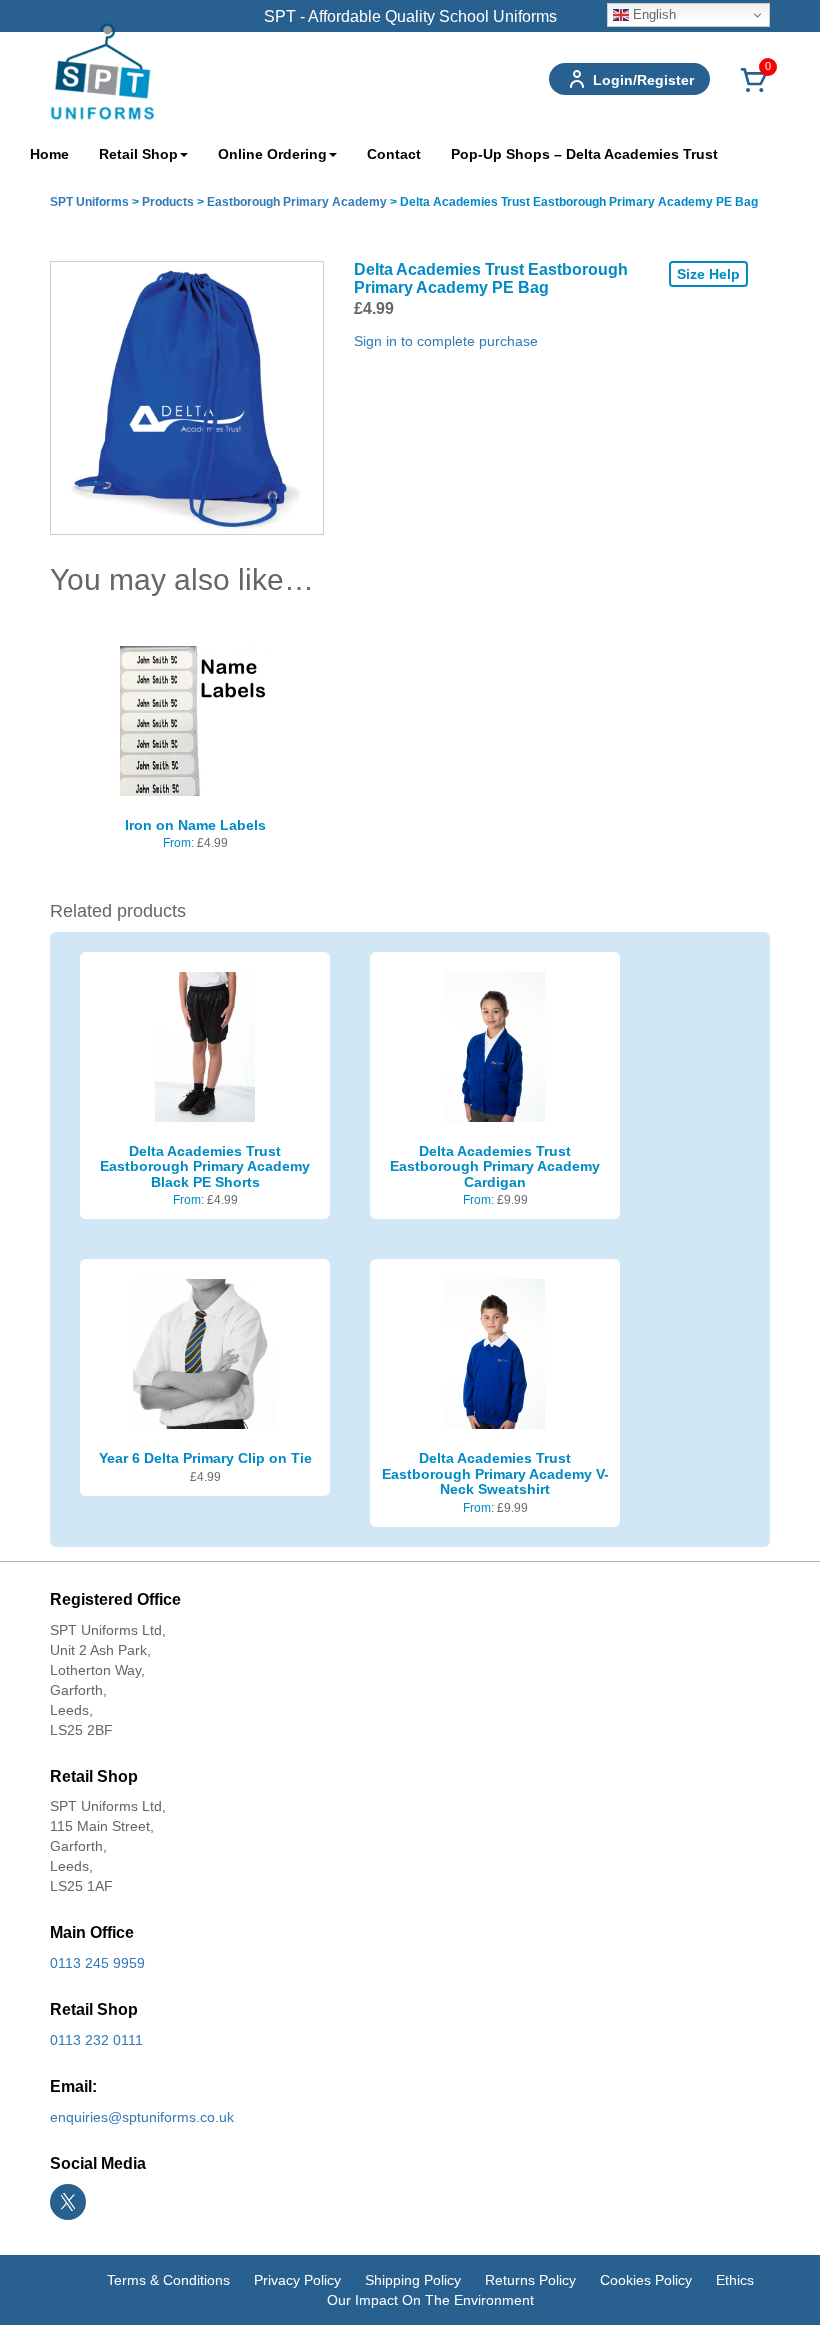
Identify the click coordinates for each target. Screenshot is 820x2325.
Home (49, 154)
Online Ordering (272, 154)
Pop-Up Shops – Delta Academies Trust (584, 154)
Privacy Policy (297, 2280)
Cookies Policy (646, 2280)
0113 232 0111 (96, 2040)
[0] (754, 91)
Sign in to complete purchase (446, 341)
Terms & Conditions (168, 2280)
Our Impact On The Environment (430, 2300)
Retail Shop (138, 154)
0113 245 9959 (97, 1963)
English (652, 14)
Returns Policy (530, 2280)
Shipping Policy (413, 2280)
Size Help (708, 274)
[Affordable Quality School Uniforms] (102, 70)
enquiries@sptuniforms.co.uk (142, 2117)
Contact (394, 154)
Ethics (735, 2280)
